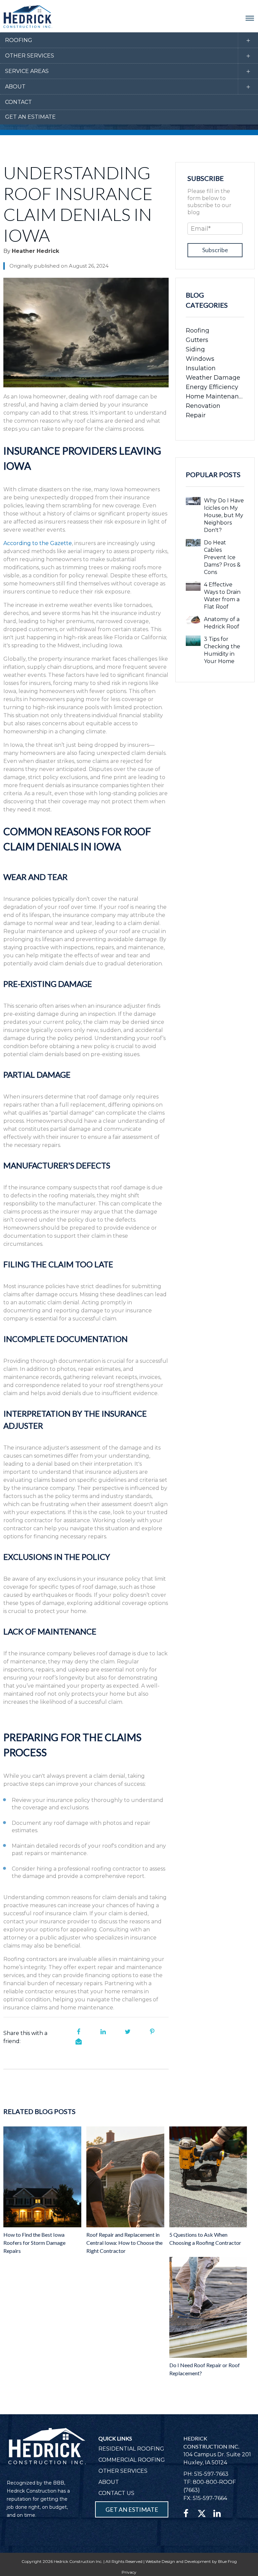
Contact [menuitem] (18, 102)
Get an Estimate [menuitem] (30, 117)
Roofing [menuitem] (19, 40)
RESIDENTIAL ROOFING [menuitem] (131, 2449)
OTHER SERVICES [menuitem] (123, 2471)
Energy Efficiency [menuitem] (212, 387)
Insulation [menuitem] (201, 368)
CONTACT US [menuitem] (116, 2493)
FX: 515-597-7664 (205, 2498)
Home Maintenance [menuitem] (215, 396)
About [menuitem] (15, 87)
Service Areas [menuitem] (27, 71)
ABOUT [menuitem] (109, 2482)
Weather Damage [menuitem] (213, 378)
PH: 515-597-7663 (206, 2474)
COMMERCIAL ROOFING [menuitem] (132, 2460)
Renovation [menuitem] (203, 406)
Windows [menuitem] (200, 359)
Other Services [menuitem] (30, 56)
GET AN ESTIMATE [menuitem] (132, 2509)
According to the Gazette (38, 543)
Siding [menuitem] (195, 349)
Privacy (129, 2572)
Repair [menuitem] (196, 415)
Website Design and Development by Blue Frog (191, 2561)
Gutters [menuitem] (197, 340)
